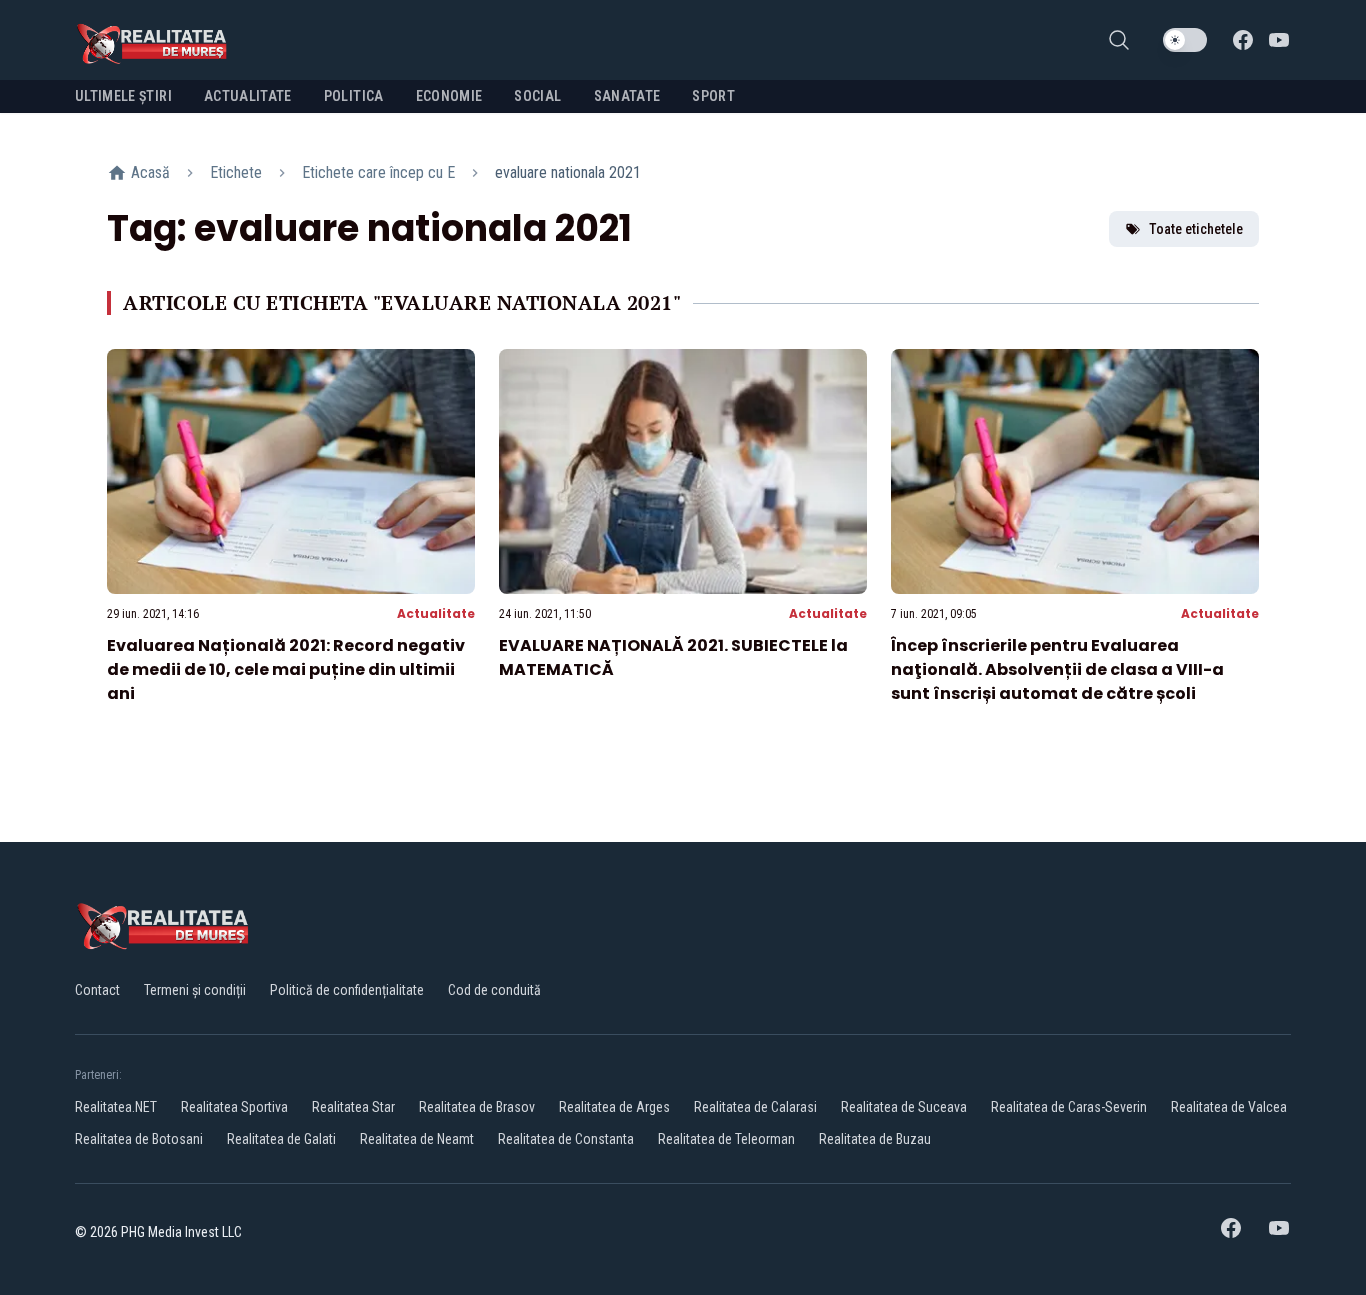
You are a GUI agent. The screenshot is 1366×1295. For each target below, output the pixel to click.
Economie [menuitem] (449, 96)
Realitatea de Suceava (904, 1107)
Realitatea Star (353, 1107)
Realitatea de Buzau (875, 1139)
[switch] (1185, 40)
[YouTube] (1279, 40)
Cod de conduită (494, 990)
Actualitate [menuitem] (248, 96)
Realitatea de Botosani (139, 1139)
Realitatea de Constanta (566, 1139)
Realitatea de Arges (614, 1107)
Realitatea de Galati (281, 1139)
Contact (97, 990)
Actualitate (436, 613)
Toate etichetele (1196, 229)
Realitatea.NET (116, 1107)
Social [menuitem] (537, 96)
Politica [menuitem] (354, 96)
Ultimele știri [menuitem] (123, 96)
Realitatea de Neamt (417, 1139)
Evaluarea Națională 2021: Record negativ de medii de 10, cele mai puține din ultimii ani (286, 669)
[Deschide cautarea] (1119, 40)
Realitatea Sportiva (234, 1107)
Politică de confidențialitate (347, 990)
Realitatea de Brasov (477, 1107)
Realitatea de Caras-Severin (1069, 1107)
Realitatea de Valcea (1229, 1107)
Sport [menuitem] (713, 96)
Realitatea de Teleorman (726, 1139)
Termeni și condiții (195, 990)
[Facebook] (1243, 40)
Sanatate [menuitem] (627, 96)
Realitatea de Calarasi (755, 1107)
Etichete (236, 172)
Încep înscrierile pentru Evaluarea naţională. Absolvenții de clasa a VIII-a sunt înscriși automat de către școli (1057, 669)
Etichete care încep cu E (378, 172)
